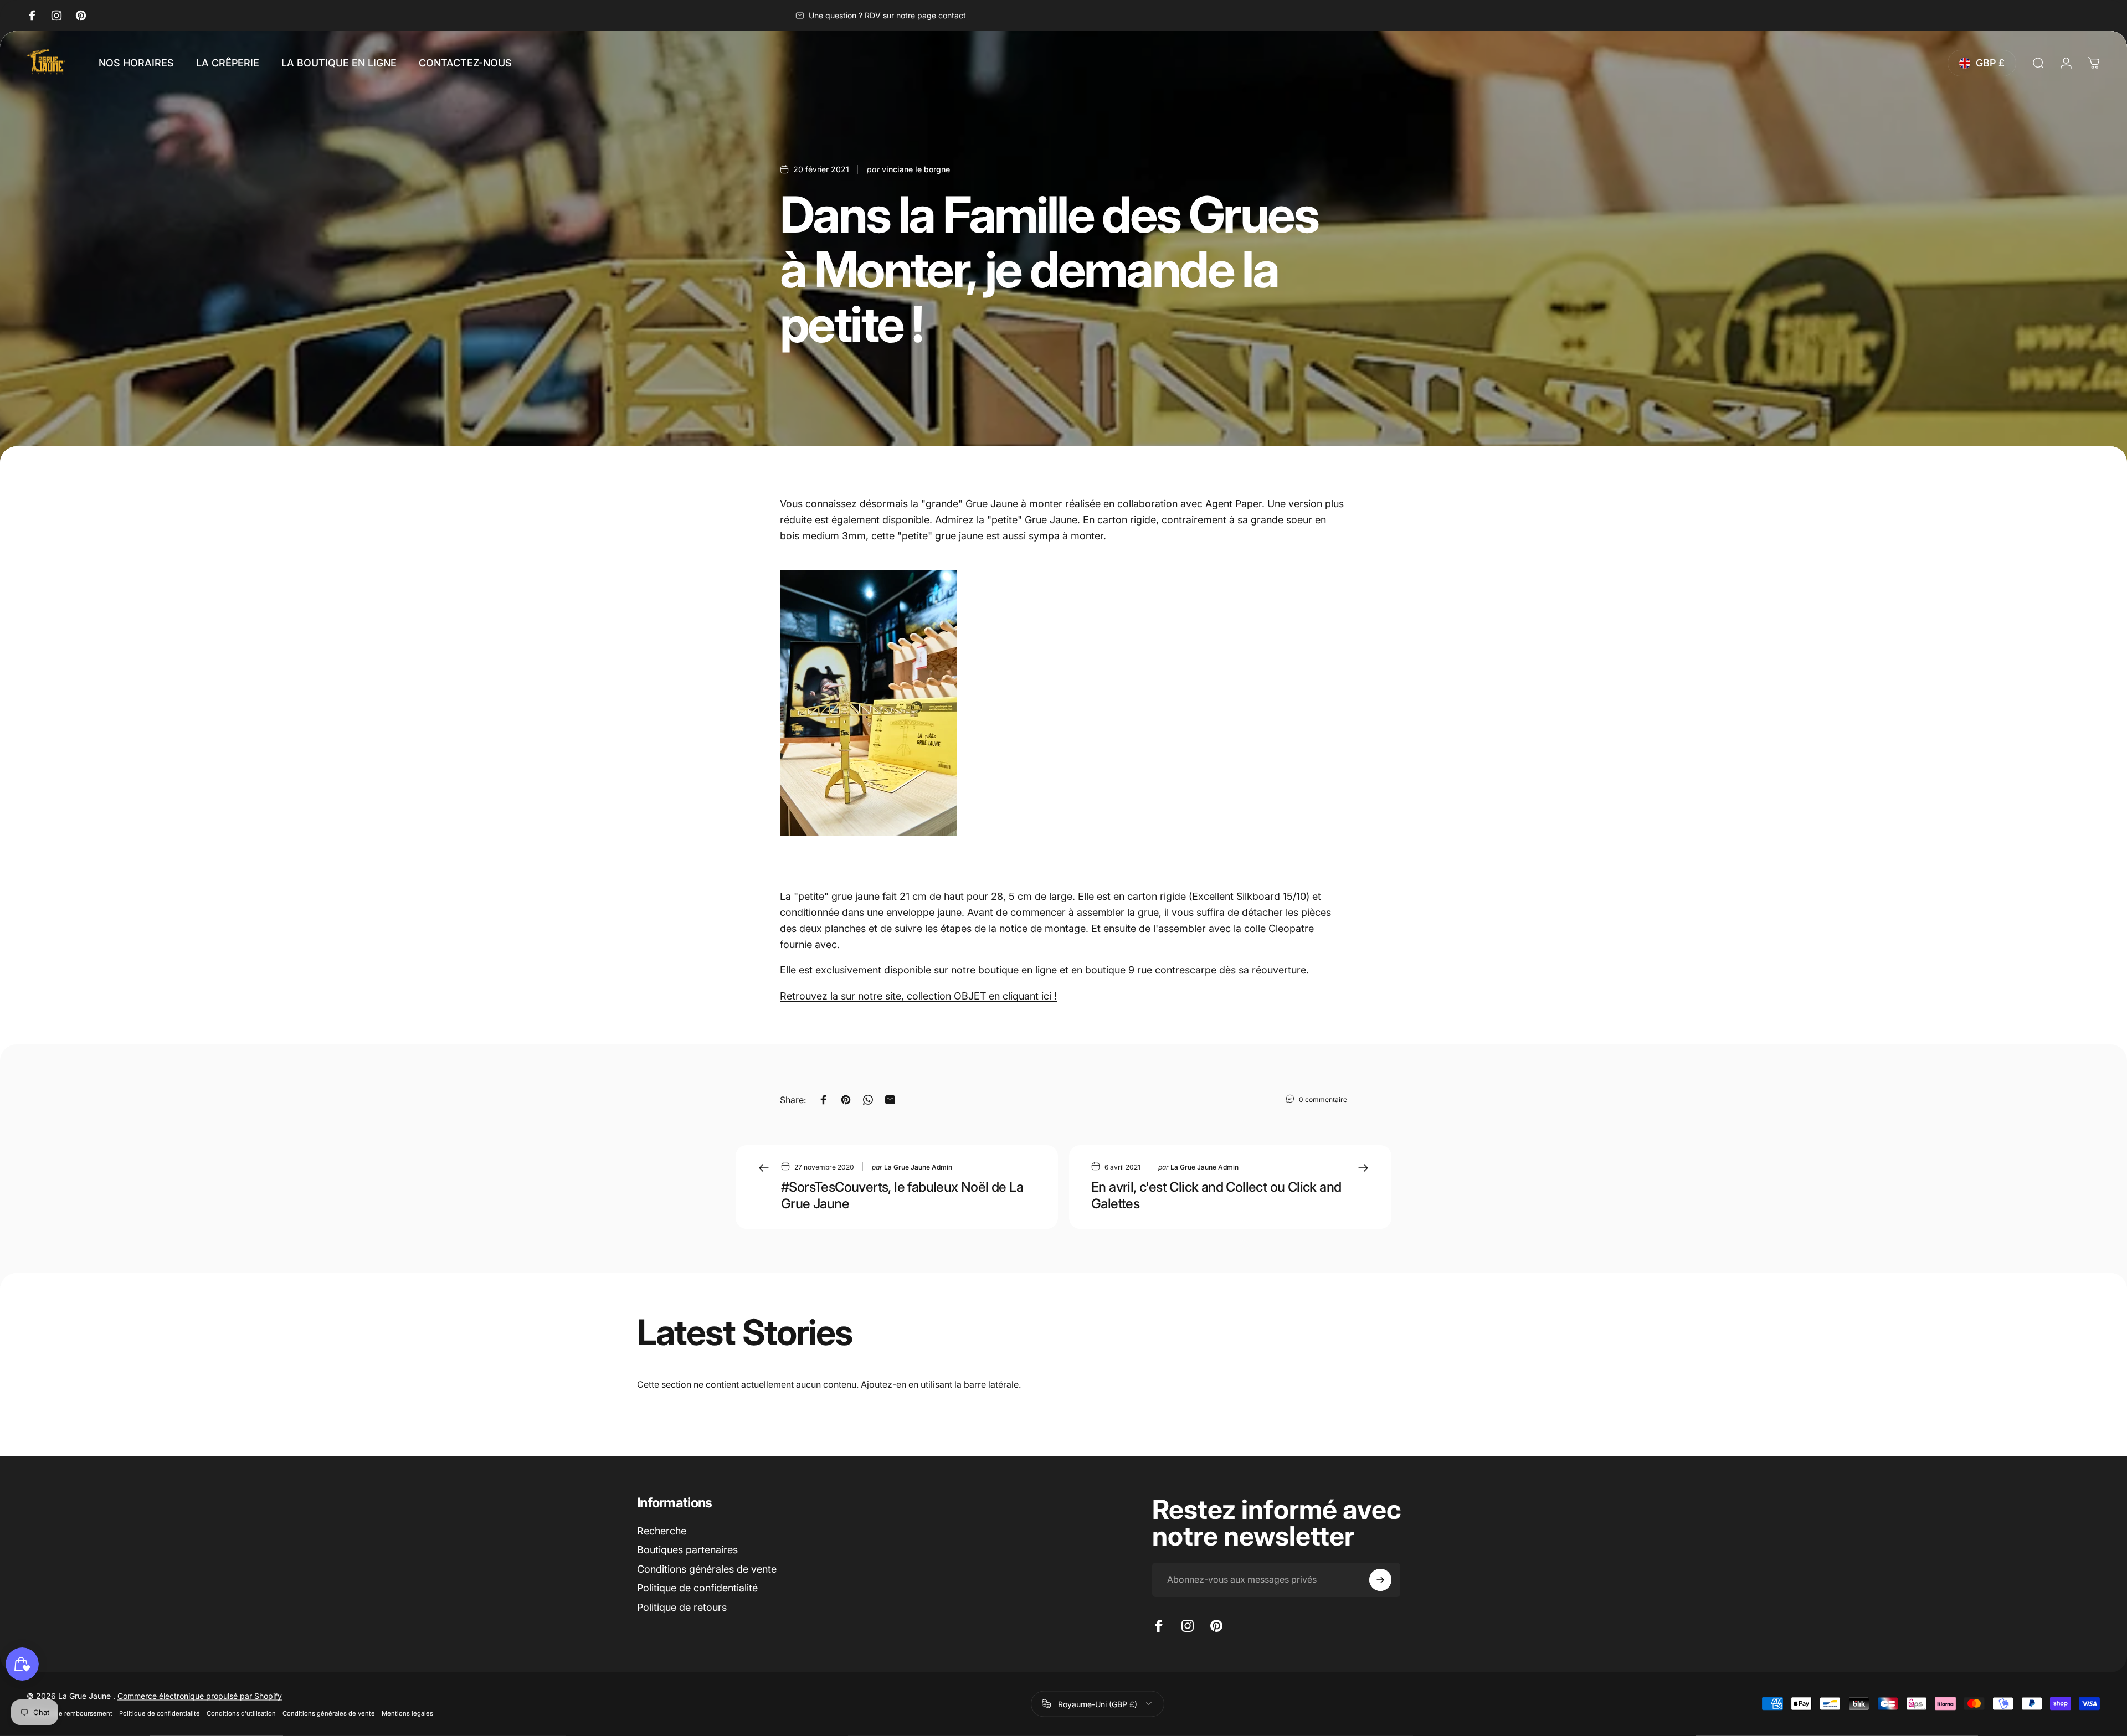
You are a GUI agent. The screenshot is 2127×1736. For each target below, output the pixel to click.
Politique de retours (682, 1607)
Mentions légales (407, 1713)
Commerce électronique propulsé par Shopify (200, 1695)
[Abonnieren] (1380, 1580)
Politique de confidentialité (697, 1588)
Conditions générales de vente (707, 1569)
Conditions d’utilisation (241, 1713)
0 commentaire (1323, 1099)
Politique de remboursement (70, 1713)
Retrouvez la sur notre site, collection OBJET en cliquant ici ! (918, 996)
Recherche (662, 1531)
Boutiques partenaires (687, 1550)
